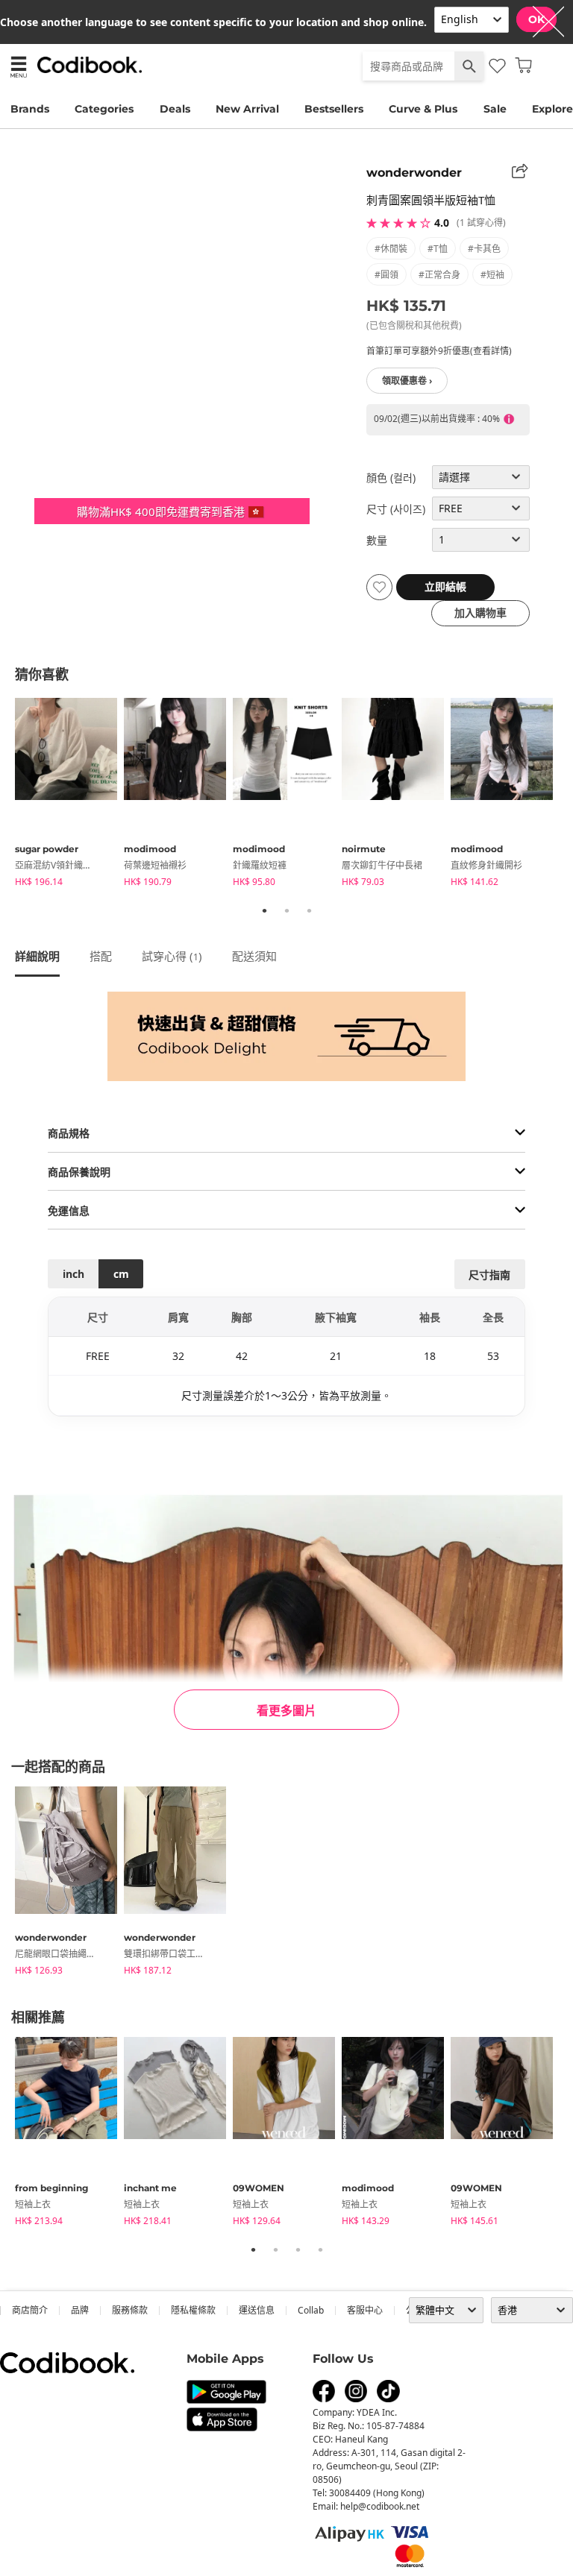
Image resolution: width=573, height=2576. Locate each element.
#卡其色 (484, 249)
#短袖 (492, 275)
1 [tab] (264, 910)
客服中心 (365, 2310)
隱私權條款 (193, 2310)
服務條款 (130, 2310)
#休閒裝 (391, 249)
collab (311, 2310)
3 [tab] (309, 910)
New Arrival (247, 109)
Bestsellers (334, 109)
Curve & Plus (423, 109)
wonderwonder (414, 173)
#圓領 (386, 275)
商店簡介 (30, 2310)
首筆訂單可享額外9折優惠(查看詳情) (439, 351)
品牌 (80, 2310)
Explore (552, 109)
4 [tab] (320, 2249)
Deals (175, 109)
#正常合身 (439, 275)
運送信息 (257, 2310)
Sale (495, 109)
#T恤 (438, 249)
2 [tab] (286, 910)
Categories (104, 109)
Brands (30, 109)
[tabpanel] (69, 795)
